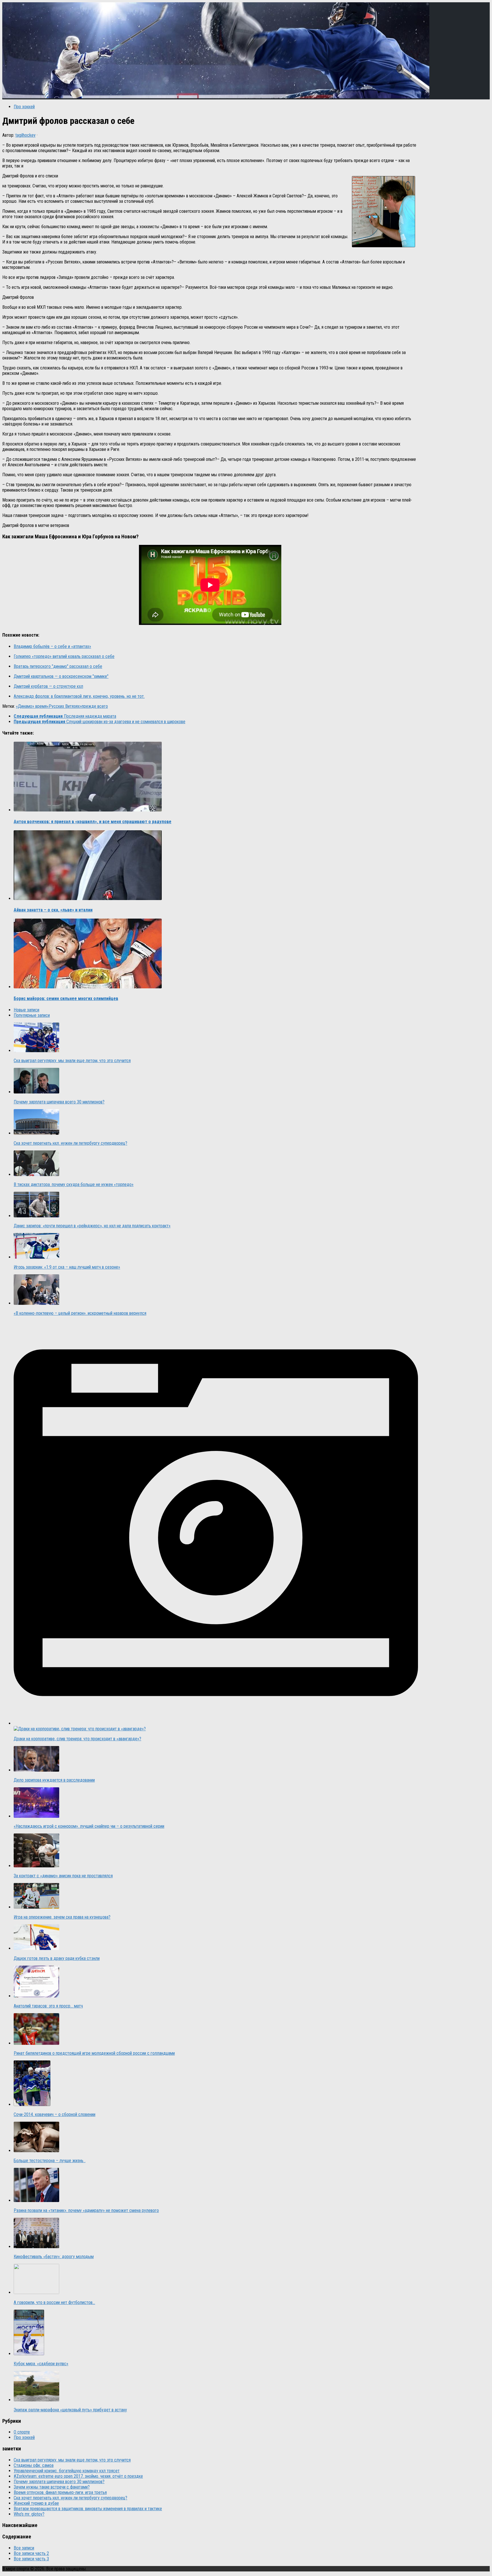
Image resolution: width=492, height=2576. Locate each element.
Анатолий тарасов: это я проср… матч (48, 2006)
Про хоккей (24, 107)
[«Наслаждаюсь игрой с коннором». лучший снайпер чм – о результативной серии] (36, 1816)
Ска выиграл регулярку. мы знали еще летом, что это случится (72, 1061)
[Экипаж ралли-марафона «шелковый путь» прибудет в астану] (36, 2400)
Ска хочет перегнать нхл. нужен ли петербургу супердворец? (70, 1143)
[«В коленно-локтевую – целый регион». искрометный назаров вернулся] (36, 1303)
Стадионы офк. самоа (34, 2465)
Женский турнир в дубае (36, 2503)
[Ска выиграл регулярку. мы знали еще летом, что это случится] (36, 1051)
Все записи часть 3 (31, 2559)
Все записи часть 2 (31, 2553)
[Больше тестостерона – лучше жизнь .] (36, 2151)
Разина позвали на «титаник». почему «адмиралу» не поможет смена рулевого (86, 2210)
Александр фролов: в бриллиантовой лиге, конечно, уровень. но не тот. (79, 696)
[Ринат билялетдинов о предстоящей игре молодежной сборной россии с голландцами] (36, 2043)
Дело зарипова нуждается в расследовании (54, 1780)
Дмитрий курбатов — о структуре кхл (48, 686)
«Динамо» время (31, 706)
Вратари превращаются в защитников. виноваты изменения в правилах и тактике (88, 2509)
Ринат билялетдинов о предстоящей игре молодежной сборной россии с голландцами (94, 2053)
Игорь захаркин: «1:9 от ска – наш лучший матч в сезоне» (67, 1267)
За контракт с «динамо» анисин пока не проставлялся (63, 1876)
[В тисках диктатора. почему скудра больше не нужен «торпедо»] (36, 1174)
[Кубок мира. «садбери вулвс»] (29, 2354)
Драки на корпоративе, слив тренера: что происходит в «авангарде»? (77, 1739)
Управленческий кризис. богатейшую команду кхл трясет (67, 2471)
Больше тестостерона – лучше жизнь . (50, 2161)
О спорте (22, 2432)
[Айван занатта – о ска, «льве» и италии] (88, 898)
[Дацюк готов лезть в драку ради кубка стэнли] (36, 1948)
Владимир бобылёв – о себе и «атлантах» (52, 646)
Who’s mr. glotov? (29, 2514)
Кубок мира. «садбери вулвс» (41, 2364)
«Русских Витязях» (64, 706)
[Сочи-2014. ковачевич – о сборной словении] (32, 2104)
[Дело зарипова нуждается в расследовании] (36, 1770)
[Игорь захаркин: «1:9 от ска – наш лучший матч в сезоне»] (36, 1257)
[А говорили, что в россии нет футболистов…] (36, 2292)
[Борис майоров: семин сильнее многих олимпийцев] (88, 987)
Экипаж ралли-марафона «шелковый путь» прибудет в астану (70, 2410)
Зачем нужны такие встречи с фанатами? (52, 2487)
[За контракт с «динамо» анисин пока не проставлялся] (36, 1866)
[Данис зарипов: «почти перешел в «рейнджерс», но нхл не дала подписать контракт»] (36, 1216)
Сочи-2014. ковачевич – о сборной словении (55, 2114)
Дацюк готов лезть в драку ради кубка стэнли (57, 1958)
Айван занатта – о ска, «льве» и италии (53, 910)
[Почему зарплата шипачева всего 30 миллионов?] (36, 1092)
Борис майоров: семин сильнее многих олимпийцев (66, 998)
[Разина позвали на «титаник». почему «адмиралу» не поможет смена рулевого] (36, 2200)
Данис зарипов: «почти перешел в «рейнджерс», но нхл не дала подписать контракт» (92, 1226)
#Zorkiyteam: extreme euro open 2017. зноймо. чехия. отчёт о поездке (78, 2476)
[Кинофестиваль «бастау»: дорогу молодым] (36, 2247)
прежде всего (95, 706)
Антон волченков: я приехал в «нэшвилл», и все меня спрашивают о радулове (93, 822)
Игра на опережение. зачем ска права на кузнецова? (62, 1917)
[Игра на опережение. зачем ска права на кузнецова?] (36, 1907)
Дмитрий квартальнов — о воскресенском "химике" (61, 676)
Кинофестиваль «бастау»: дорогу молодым (54, 2257)
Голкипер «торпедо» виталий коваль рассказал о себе (64, 656)
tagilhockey (25, 135)
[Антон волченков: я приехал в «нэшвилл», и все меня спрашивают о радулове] (88, 810)
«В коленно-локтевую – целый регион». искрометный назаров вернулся (80, 1313)
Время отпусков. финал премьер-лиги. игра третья (60, 2492)
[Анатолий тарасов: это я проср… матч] (36, 1996)
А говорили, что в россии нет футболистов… (54, 2302)
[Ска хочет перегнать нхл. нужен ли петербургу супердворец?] (36, 1133)
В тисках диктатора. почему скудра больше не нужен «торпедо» (74, 1184)
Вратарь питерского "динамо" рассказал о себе (58, 666)
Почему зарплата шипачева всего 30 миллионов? (59, 1102)
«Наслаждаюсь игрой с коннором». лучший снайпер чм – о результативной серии (89, 1826)
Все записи (24, 2548)
